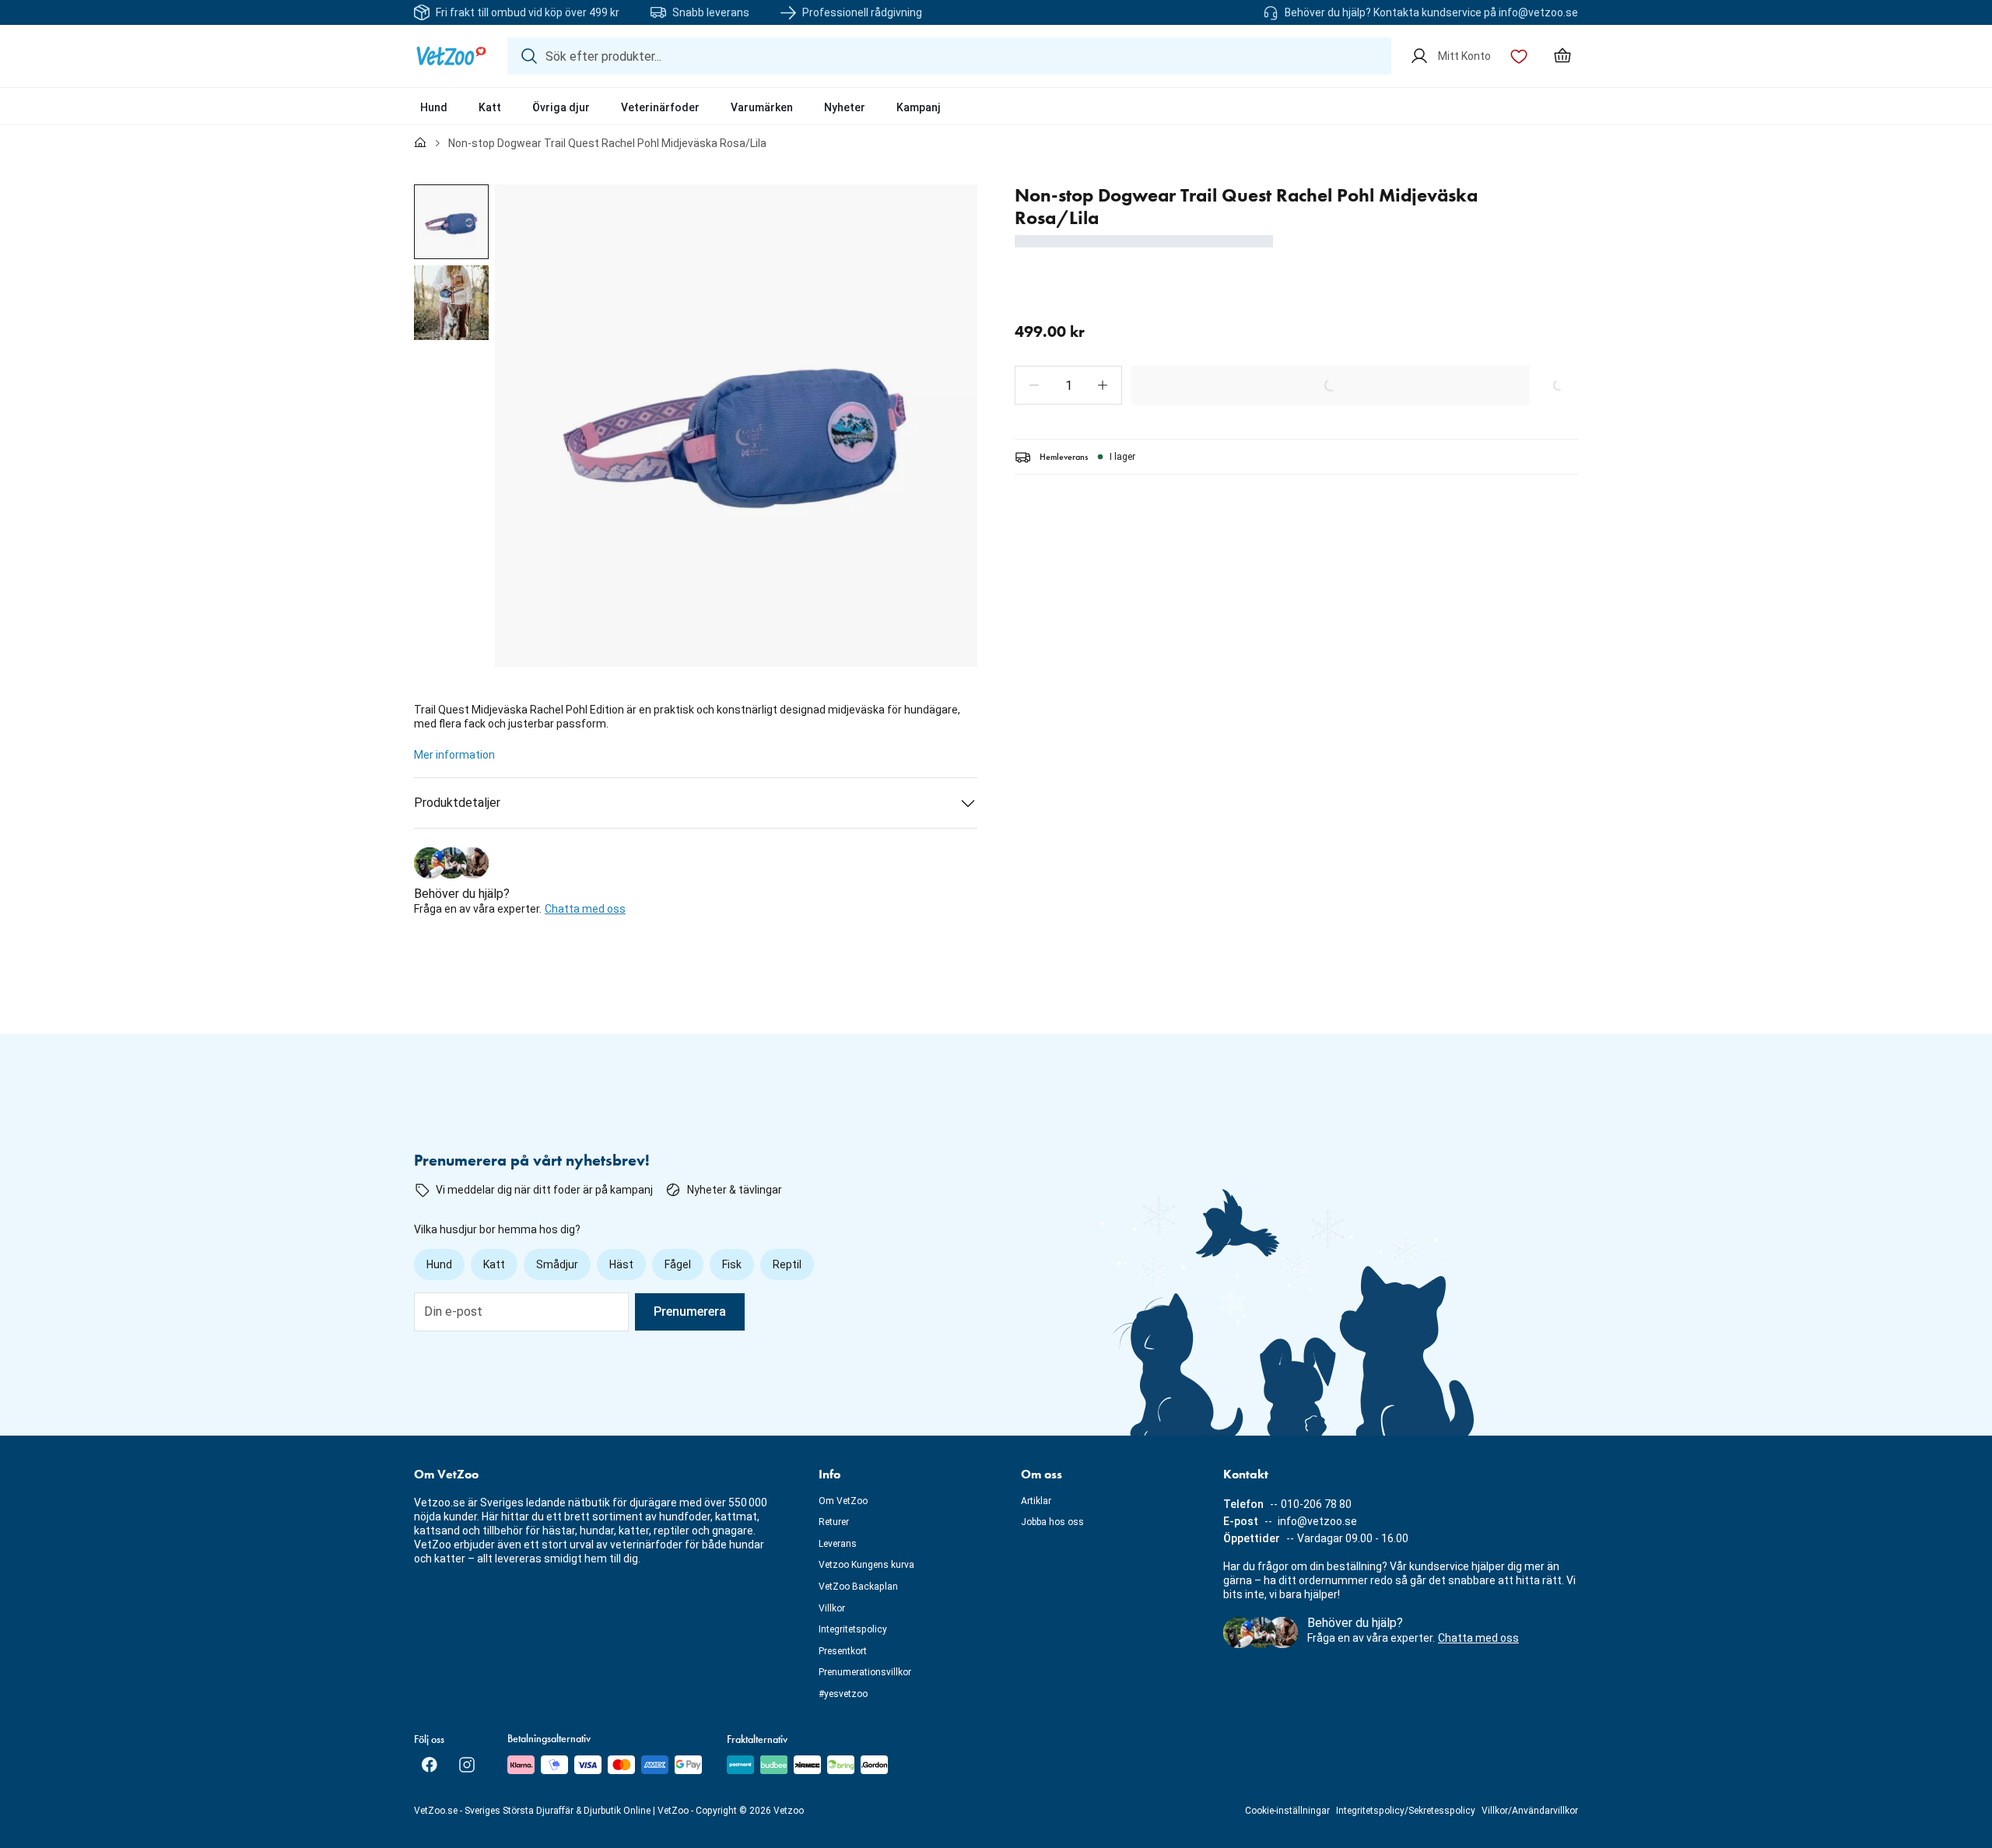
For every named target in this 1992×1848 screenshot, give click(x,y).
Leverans (838, 1544)
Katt (490, 107)
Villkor (832, 1608)
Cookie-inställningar (1287, 1811)
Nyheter (845, 107)
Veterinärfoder (660, 107)
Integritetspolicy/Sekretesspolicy (1406, 1811)
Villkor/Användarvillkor (1530, 1811)
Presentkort (843, 1651)
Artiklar (1036, 1501)
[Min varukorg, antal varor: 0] (1562, 56)
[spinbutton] (1068, 385)
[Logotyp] (451, 56)
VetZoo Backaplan (858, 1587)
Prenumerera (690, 1311)
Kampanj (919, 107)
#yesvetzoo (843, 1694)
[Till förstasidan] (420, 143)
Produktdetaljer (457, 803)
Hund (434, 107)
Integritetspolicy (853, 1629)
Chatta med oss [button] (585, 909)
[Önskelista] (1519, 56)
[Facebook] (430, 1765)
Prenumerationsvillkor (865, 1672)
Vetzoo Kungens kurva (866, 1565)
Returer (834, 1522)
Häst (621, 1264)
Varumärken (762, 107)
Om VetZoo (843, 1501)
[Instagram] (467, 1765)
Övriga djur (561, 107)
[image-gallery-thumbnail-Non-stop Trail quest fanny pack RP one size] (451, 222)
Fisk (732, 1264)
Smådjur (557, 1264)
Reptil (787, 1264)
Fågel (678, 1264)
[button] (1034, 385)
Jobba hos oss (1052, 1522)
